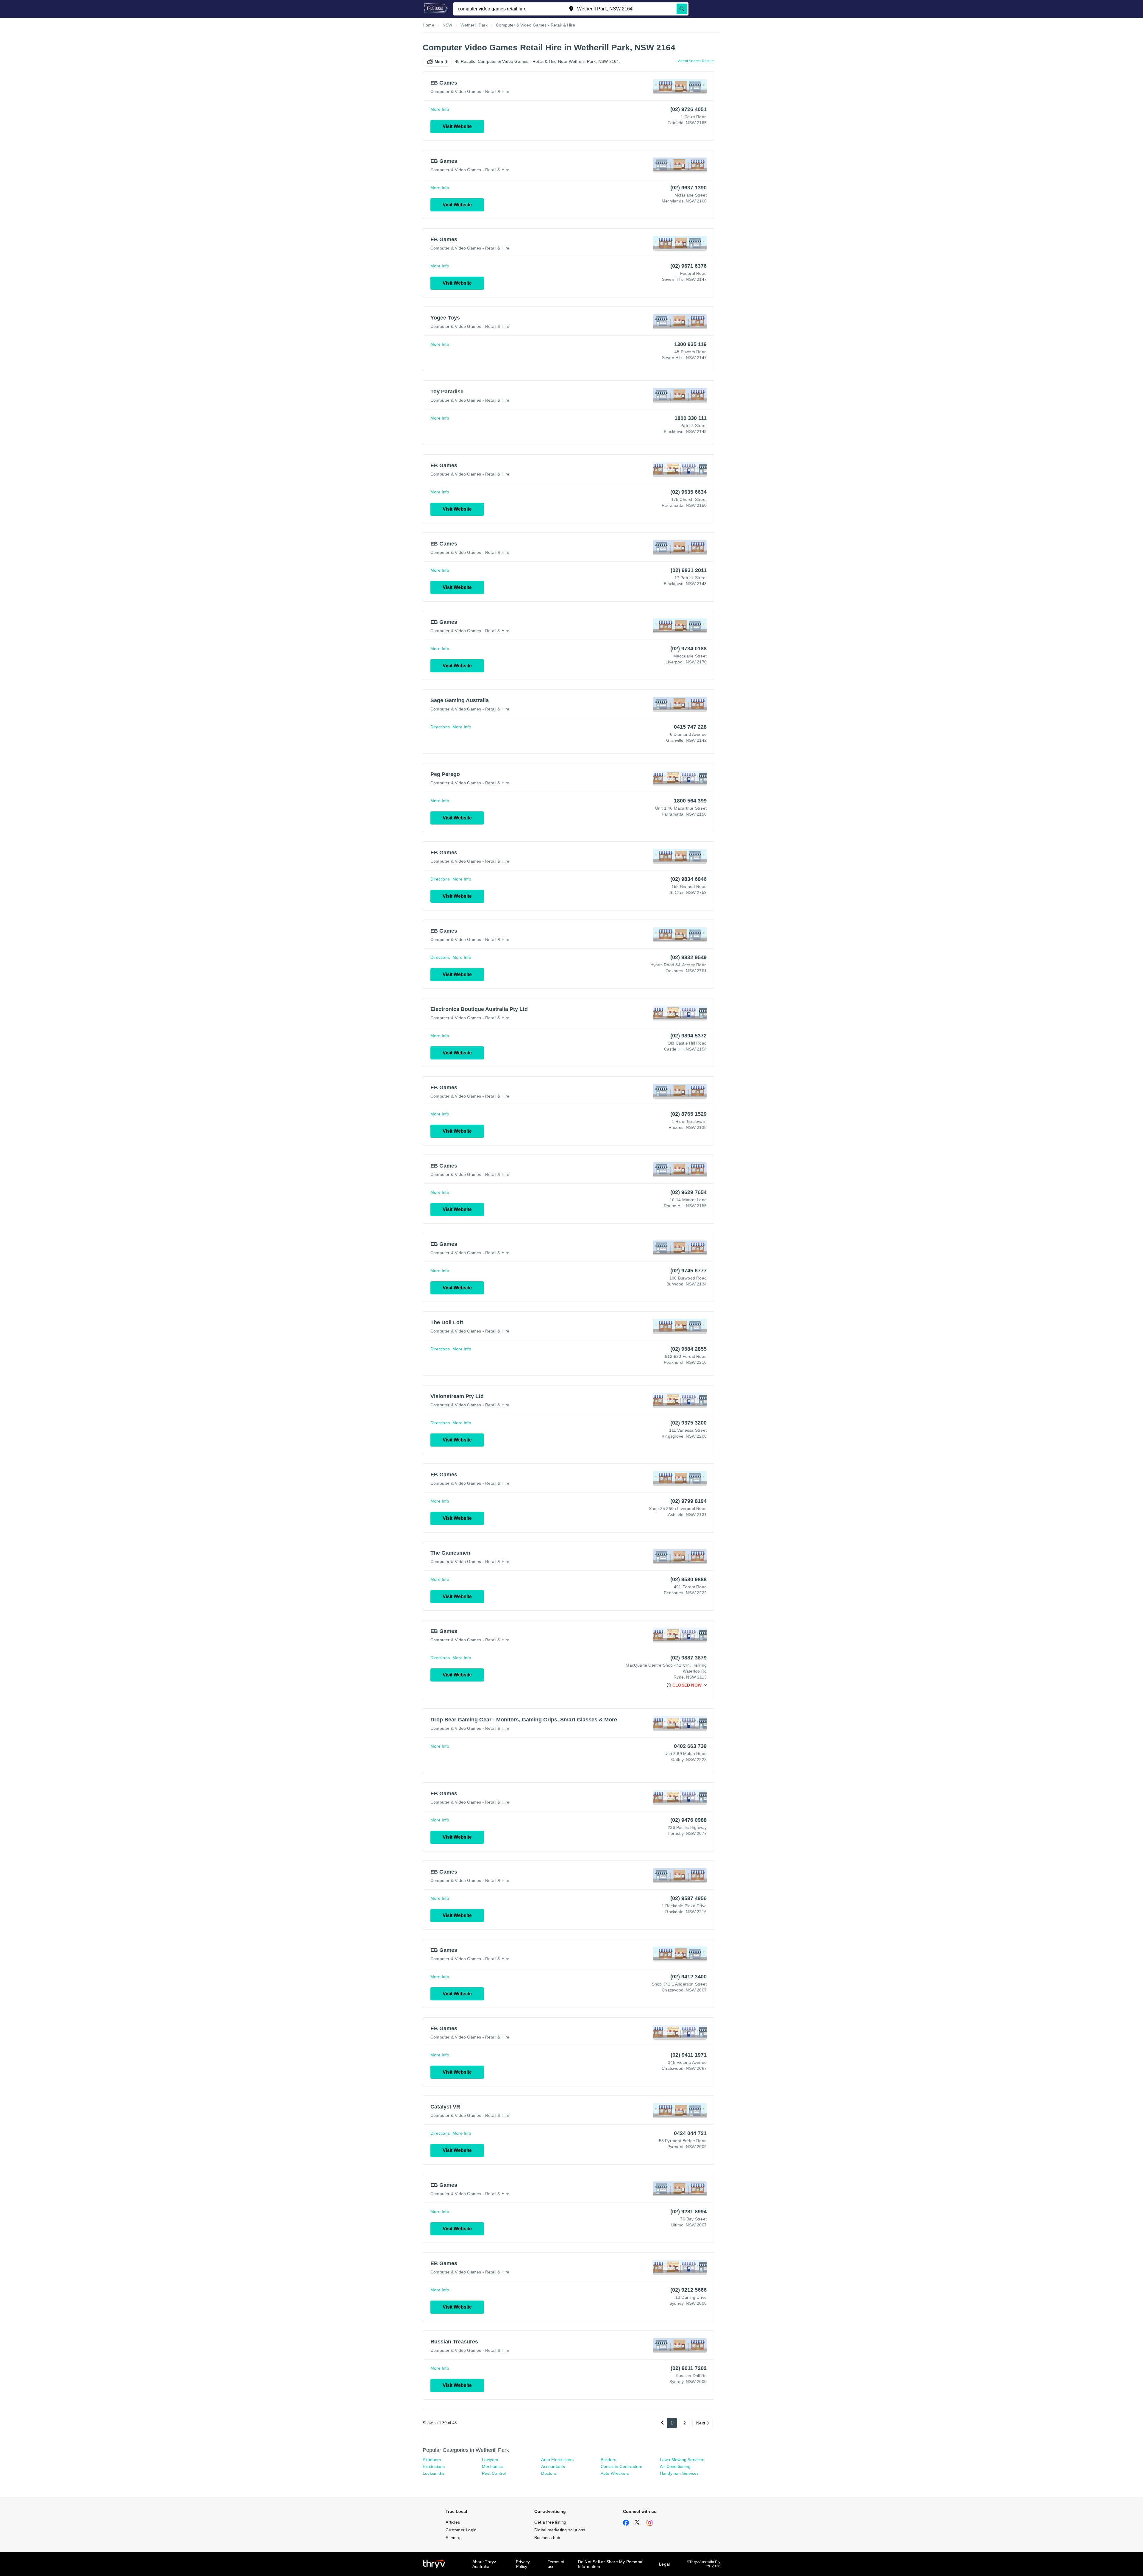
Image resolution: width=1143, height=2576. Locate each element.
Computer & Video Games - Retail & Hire (470, 91)
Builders (609, 2460)
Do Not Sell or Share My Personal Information (611, 2564)
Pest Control (494, 2473)
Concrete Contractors (622, 2466)
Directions (440, 727)
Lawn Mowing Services (682, 2460)
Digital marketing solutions (560, 2530)
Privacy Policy (523, 2564)
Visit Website (457, 126)
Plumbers (432, 2460)
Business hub (547, 2538)
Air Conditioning (675, 2466)
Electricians (434, 2466)
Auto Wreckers (615, 2473)
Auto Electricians (557, 2460)
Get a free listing (550, 2522)
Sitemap (453, 2538)
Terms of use (556, 2564)
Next (701, 2423)
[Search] (682, 9)
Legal (664, 2564)
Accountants (553, 2466)
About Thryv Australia (484, 2564)
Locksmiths (434, 2473)
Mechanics (492, 2466)
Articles (453, 2522)
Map (439, 62)
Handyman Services (679, 2473)
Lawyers (490, 2460)
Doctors (549, 2473)
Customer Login (461, 2530)
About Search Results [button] (696, 61)
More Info (440, 109)
